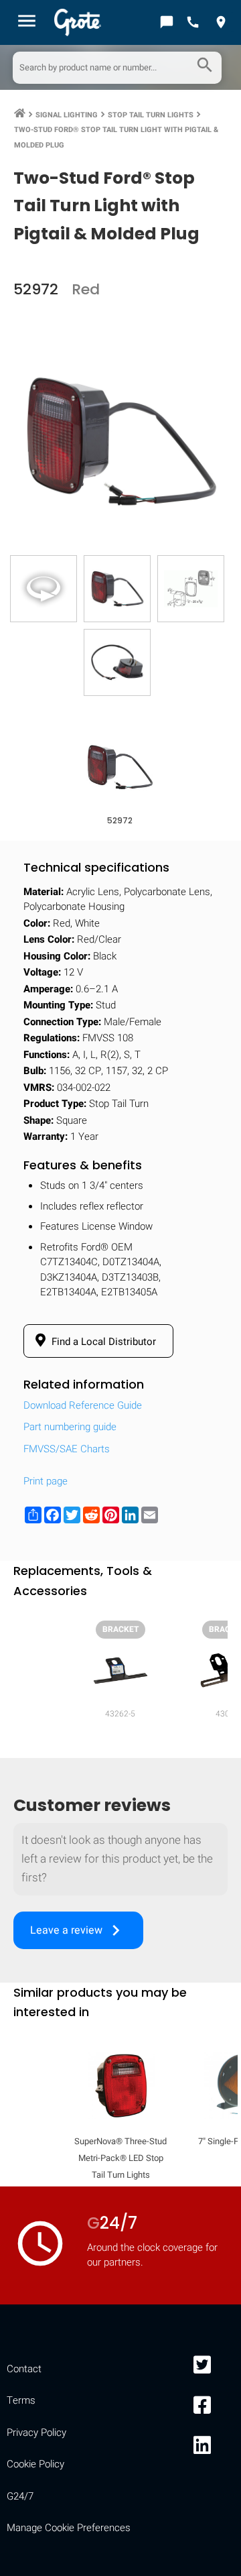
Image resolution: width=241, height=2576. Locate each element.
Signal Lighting (67, 115)
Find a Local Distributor (102, 1342)
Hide (213, 1738)
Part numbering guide (70, 1427)
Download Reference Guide (83, 1405)
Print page (46, 1481)
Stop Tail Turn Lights (151, 115)
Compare (120, 2153)
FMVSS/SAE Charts (67, 1449)
